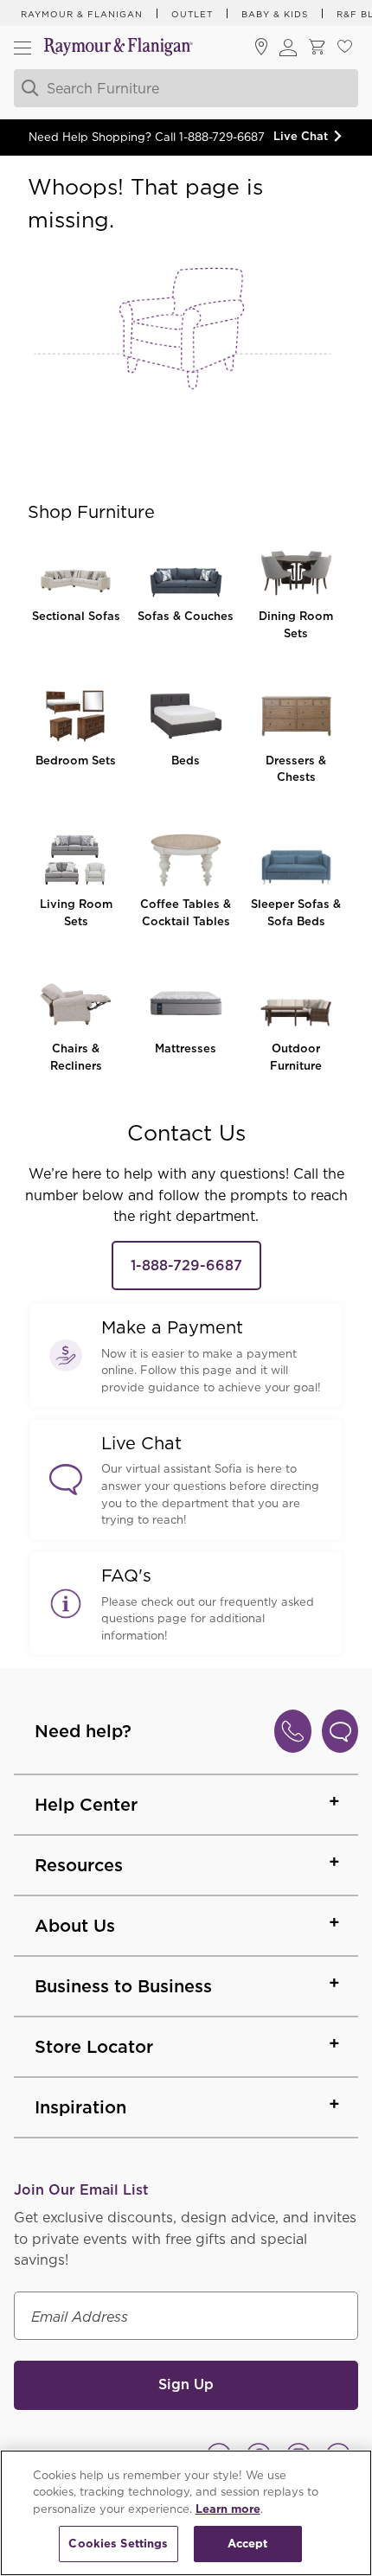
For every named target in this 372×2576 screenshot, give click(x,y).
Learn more (228, 2509)
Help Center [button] (86, 1805)
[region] (186, 2513)
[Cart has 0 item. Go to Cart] (317, 48)
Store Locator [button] (94, 2047)
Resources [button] (79, 1865)
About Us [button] (75, 1926)
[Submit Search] (28, 88)
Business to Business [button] (123, 1986)
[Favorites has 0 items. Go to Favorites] (344, 48)
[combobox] (183, 88)
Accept (248, 2544)
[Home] (119, 48)
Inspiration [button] (80, 2107)
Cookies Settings (118, 2544)
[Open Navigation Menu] (22, 48)
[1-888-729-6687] (293, 1731)
